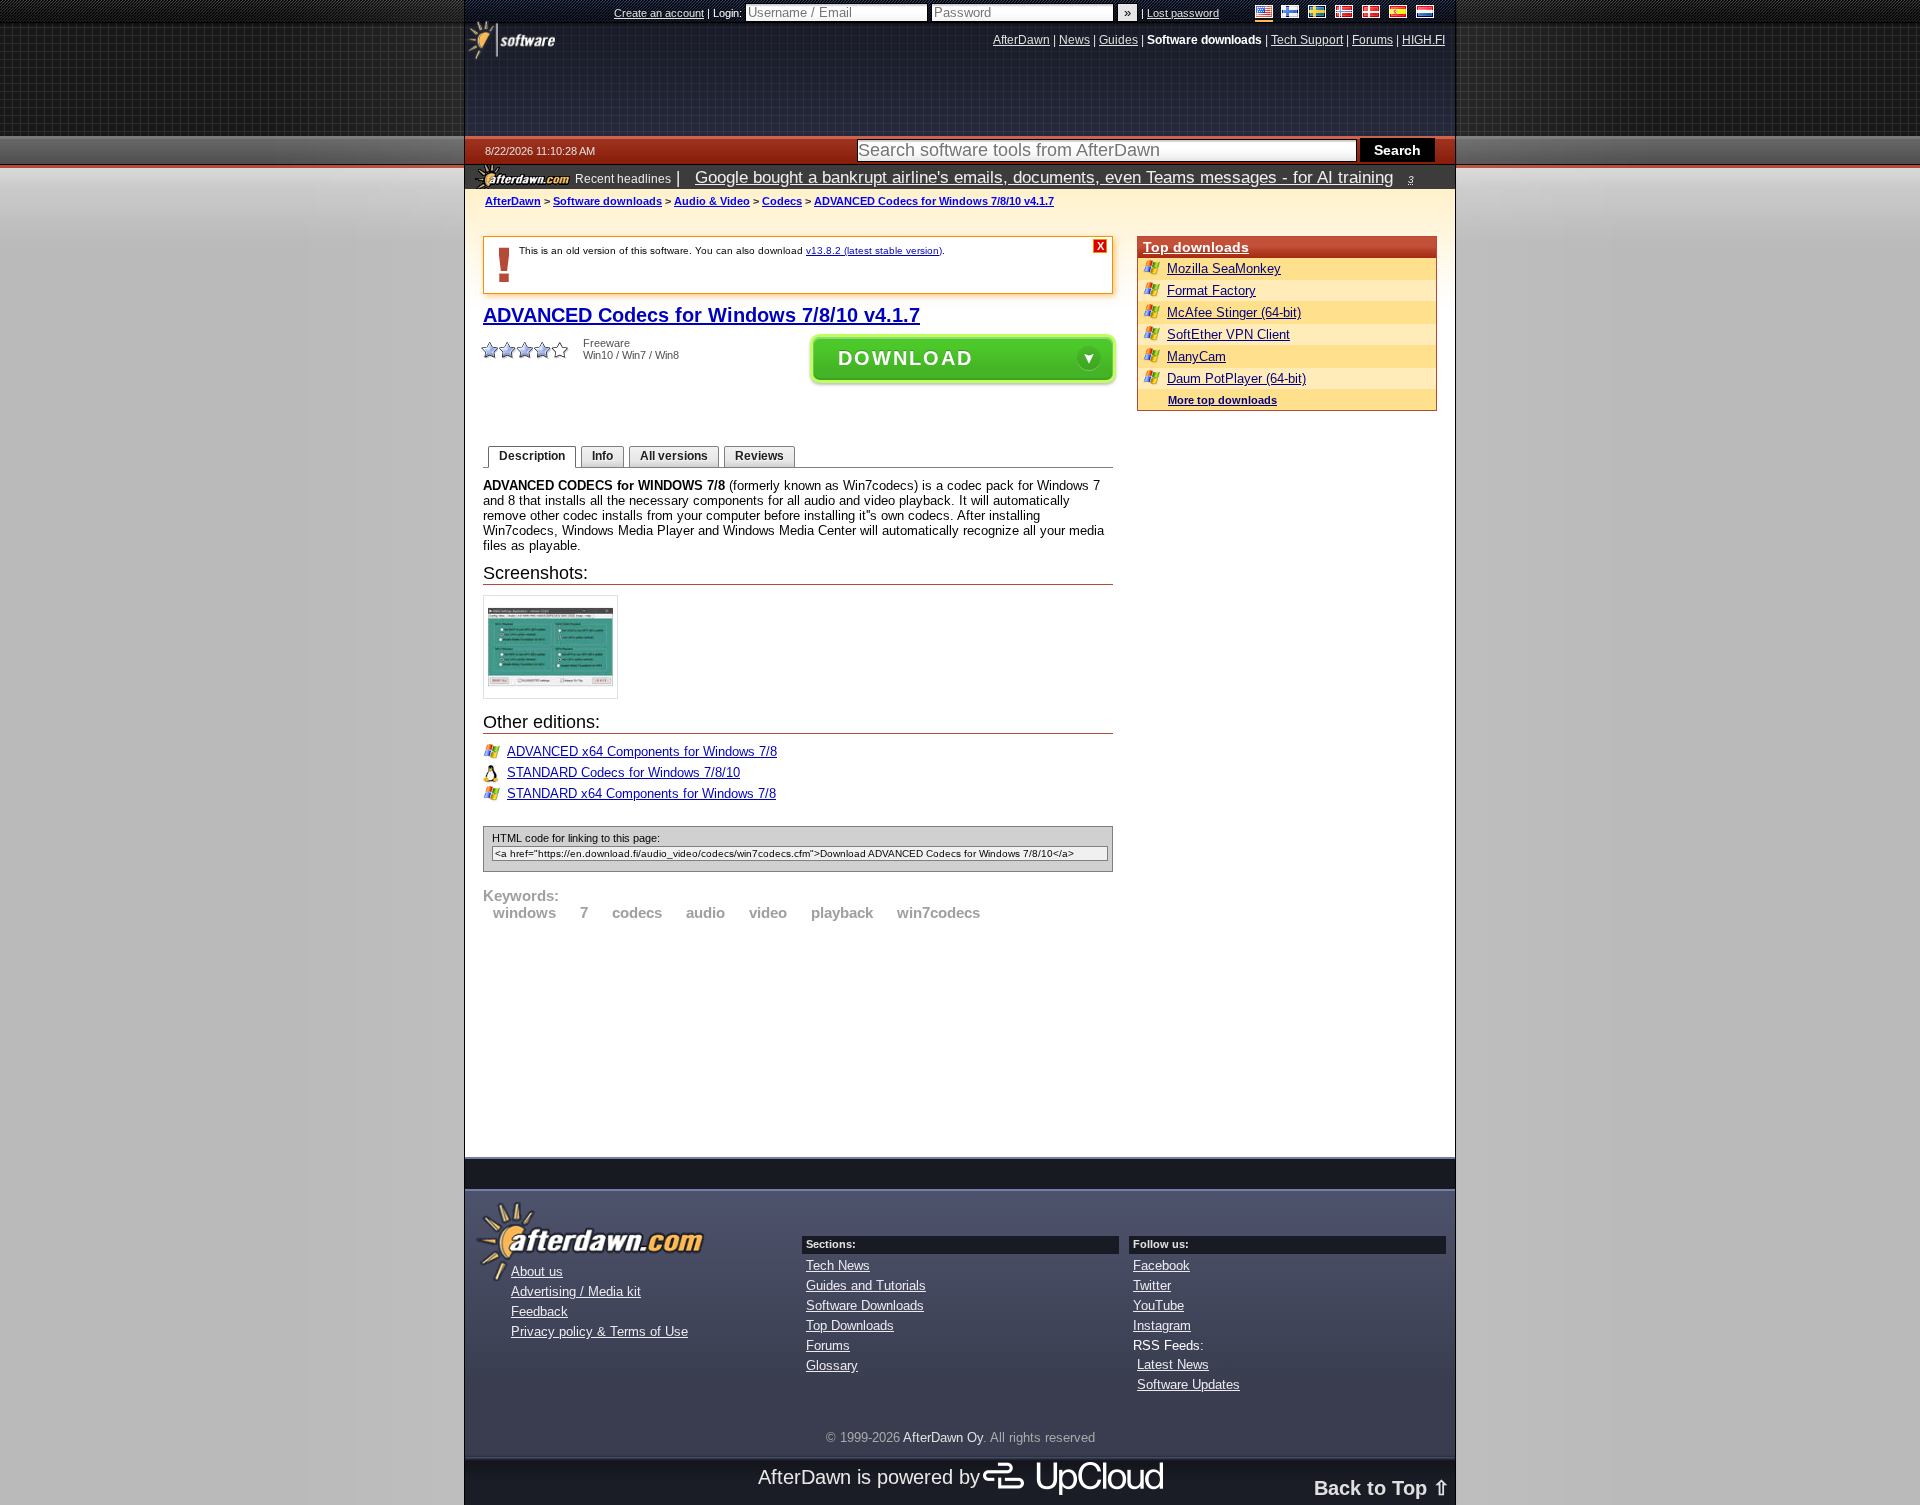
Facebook (1161, 1265)
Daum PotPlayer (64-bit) (1236, 378)
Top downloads (1196, 247)
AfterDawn (513, 201)
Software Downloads (865, 1305)
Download (905, 358)
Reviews (759, 456)
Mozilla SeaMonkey (1224, 268)
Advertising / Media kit (576, 1291)
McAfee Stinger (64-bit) (1234, 312)
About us (537, 1271)
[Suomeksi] (1290, 13)
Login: (729, 13)
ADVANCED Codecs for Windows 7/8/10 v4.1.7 (934, 201)
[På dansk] (1371, 13)
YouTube (1158, 1305)
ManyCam (1196, 356)
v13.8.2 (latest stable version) (874, 250)
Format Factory (1211, 290)
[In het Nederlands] (1425, 13)
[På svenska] (1317, 13)
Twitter (1152, 1285)
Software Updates (1188, 1384)
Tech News (838, 1265)
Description (532, 456)
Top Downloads (850, 1325)
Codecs (782, 201)
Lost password (1183, 13)
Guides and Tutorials (866, 1285)
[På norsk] (1344, 13)
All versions (674, 456)
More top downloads (1222, 400)
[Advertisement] (798, 1036)
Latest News (1173, 1364)
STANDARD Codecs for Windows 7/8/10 (623, 772)
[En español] (1398, 13)
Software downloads (607, 201)
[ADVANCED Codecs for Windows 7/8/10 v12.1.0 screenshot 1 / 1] (555, 694)
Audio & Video (712, 201)
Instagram (1162, 1325)
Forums (828, 1345)
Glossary (832, 1365)
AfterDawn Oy (943, 1437)
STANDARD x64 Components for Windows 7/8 (641, 793)
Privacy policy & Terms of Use (599, 1331)
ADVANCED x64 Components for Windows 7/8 (642, 751)
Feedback (539, 1311)
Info (602, 456)
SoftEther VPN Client (1228, 334)
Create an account (659, 13)
